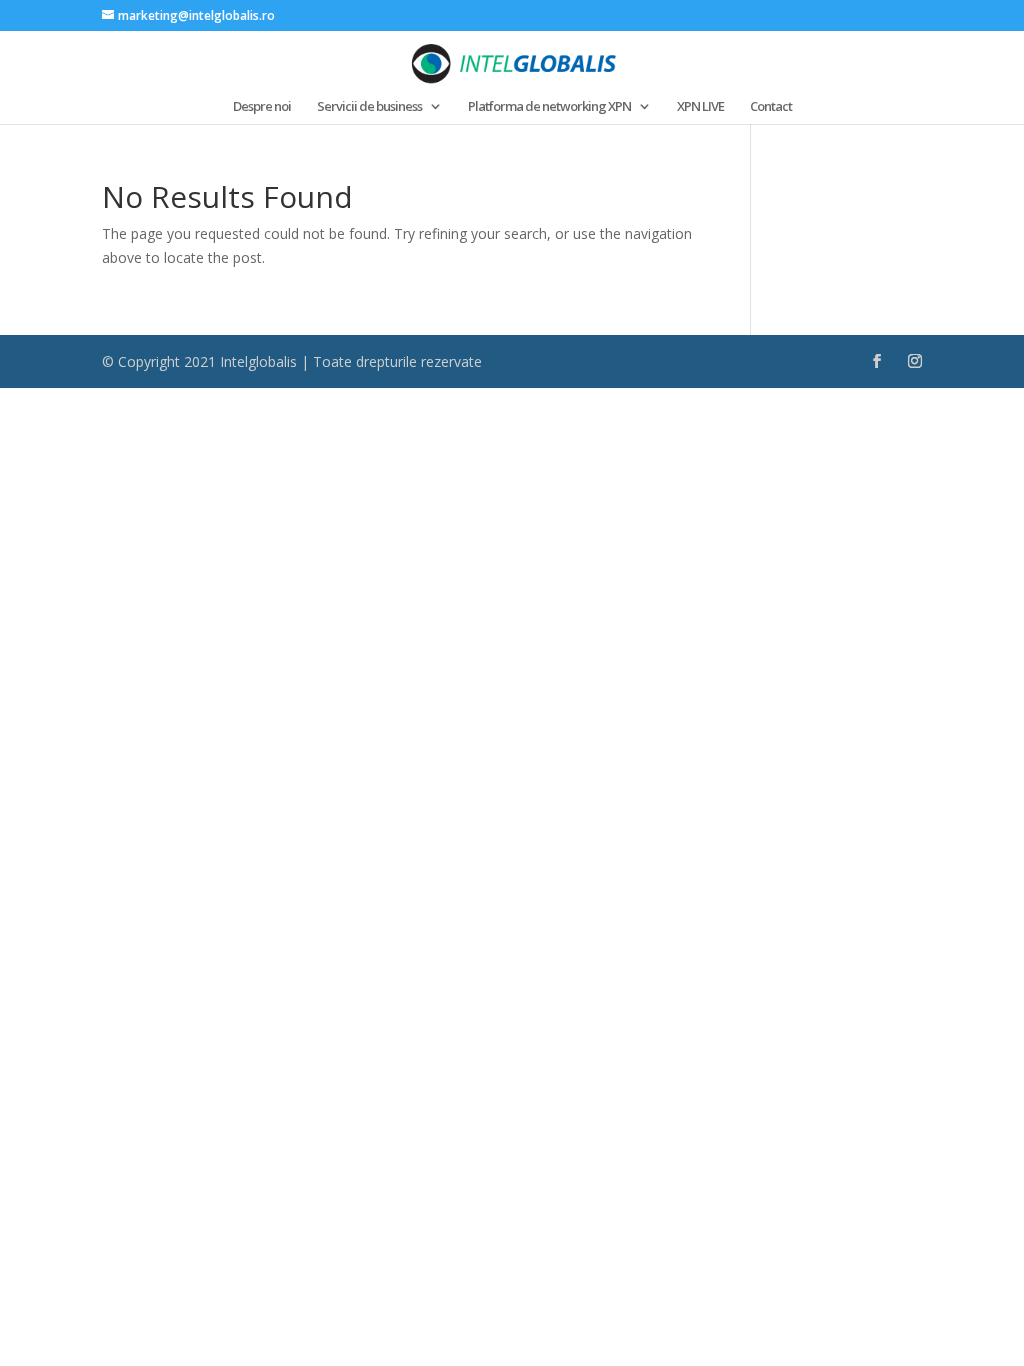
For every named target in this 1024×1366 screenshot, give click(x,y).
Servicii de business (369, 107)
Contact (771, 107)
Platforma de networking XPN (549, 107)
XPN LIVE (700, 107)
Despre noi (262, 107)
